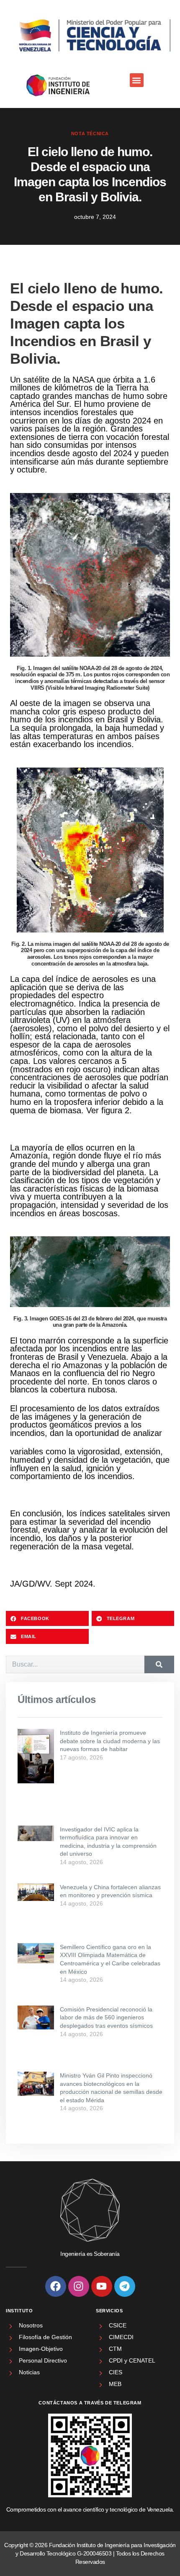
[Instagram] (79, 2286)
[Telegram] (125, 2286)
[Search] (159, 1664)
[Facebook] (56, 2286)
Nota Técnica (90, 134)
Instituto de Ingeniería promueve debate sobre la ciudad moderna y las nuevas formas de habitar (110, 1741)
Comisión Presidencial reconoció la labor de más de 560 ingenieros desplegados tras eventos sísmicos (106, 2017)
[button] (137, 80)
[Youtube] (102, 2286)
